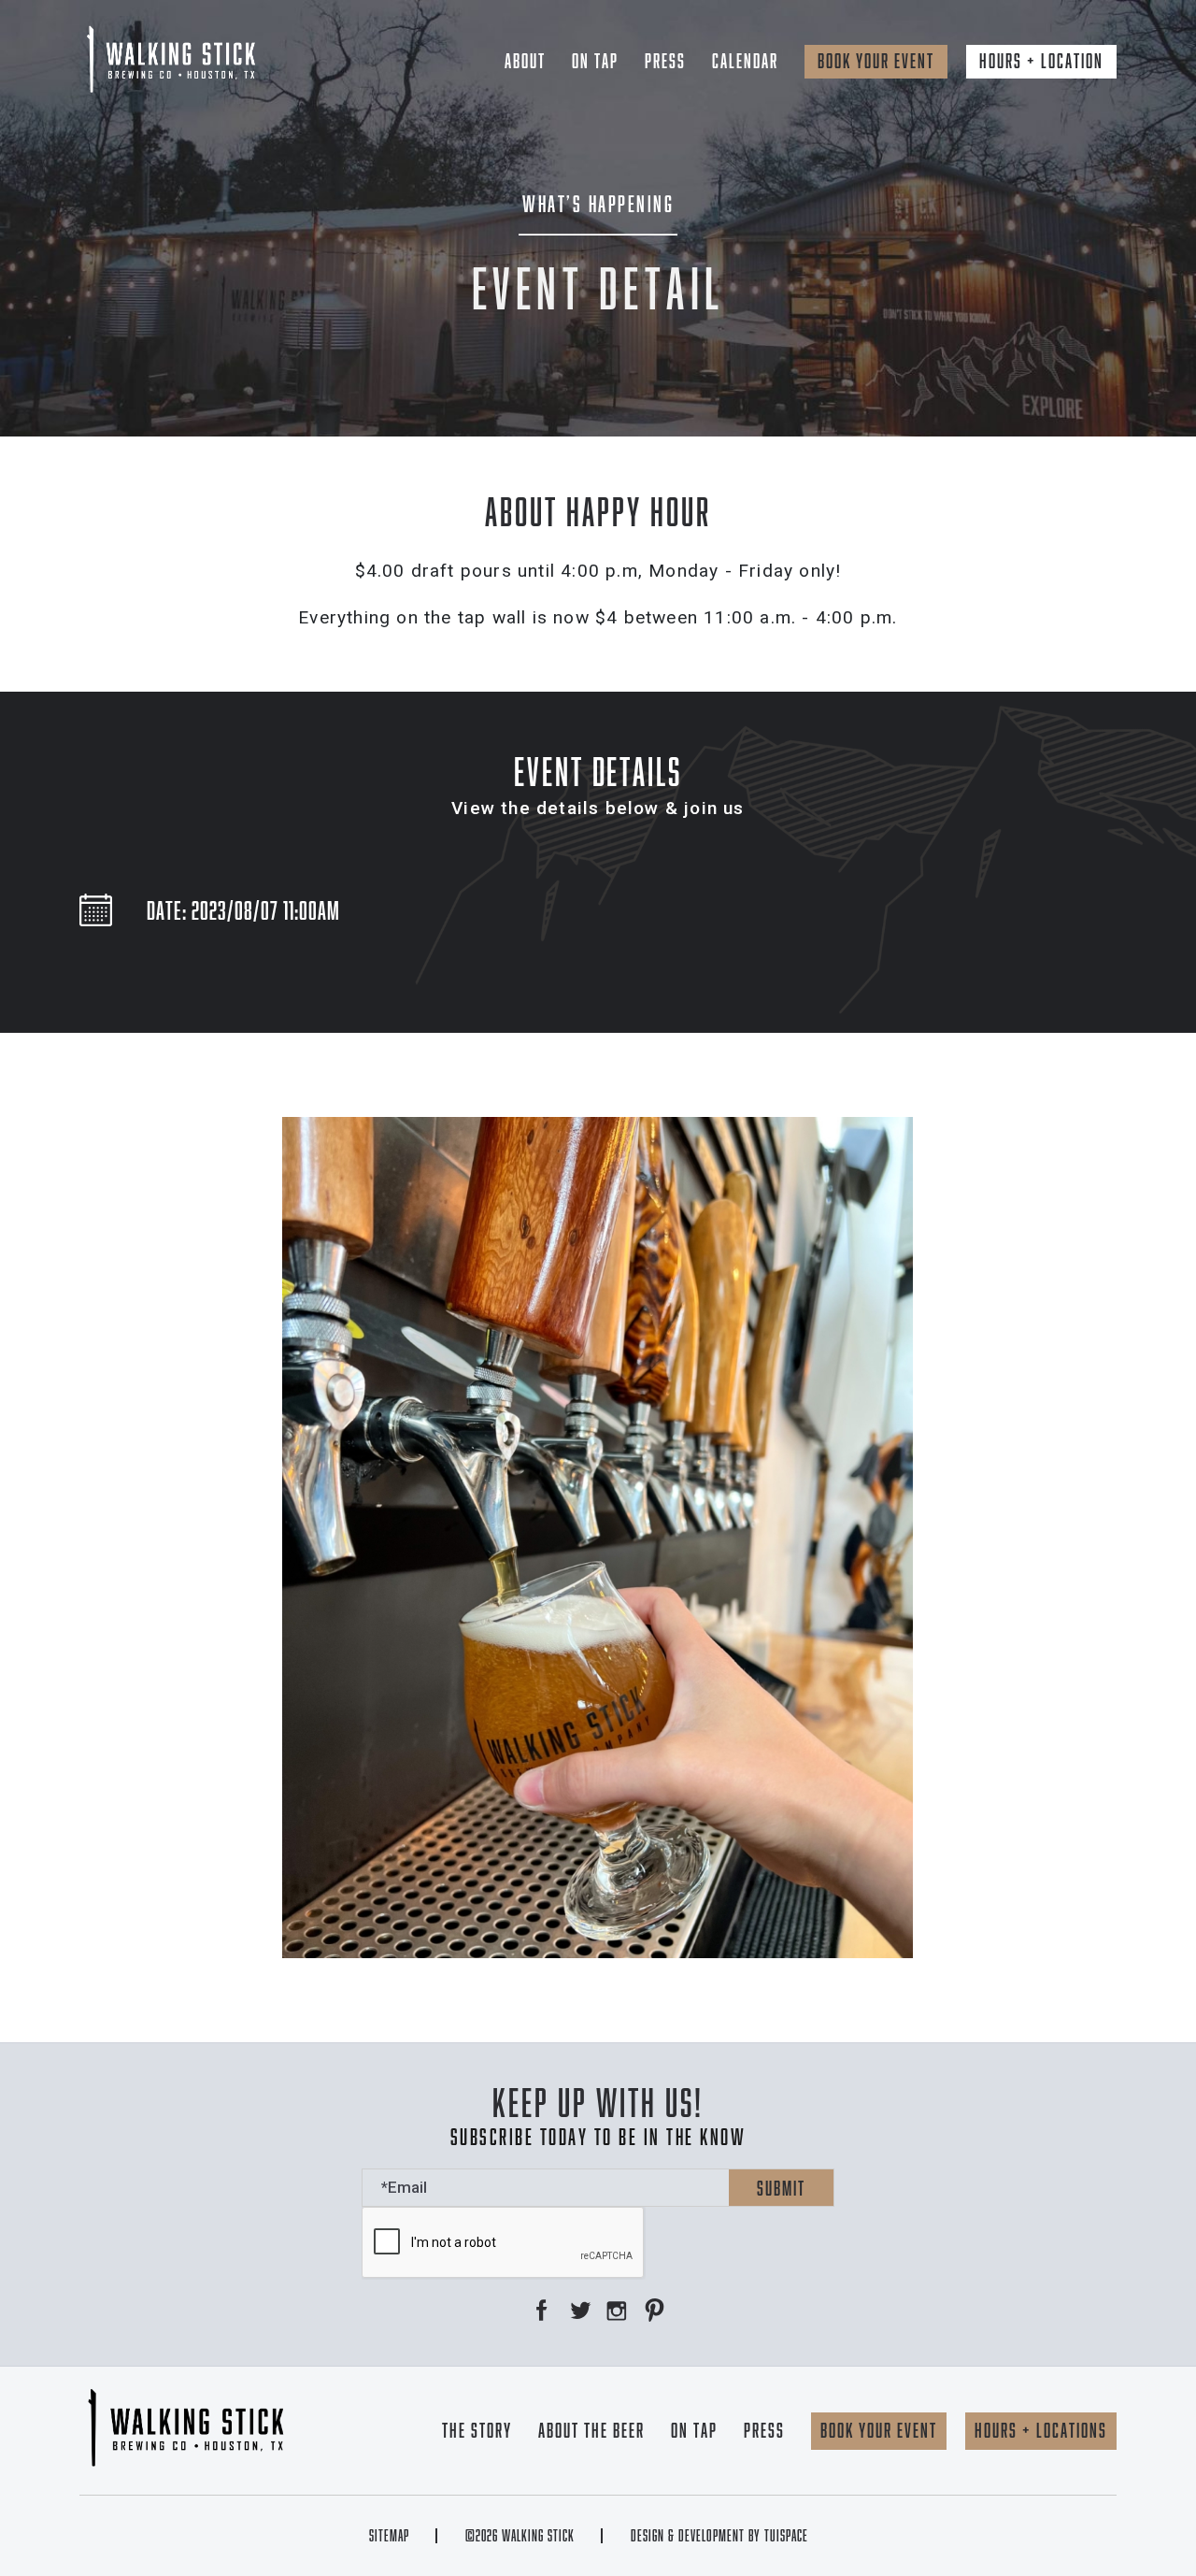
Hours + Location (1041, 61)
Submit (781, 2188)
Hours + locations (1041, 2430)
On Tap (595, 61)
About (525, 61)
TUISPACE (786, 2536)
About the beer (591, 2430)
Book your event (876, 61)
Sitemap (389, 2536)
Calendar (745, 61)
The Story (477, 2430)
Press (665, 61)
